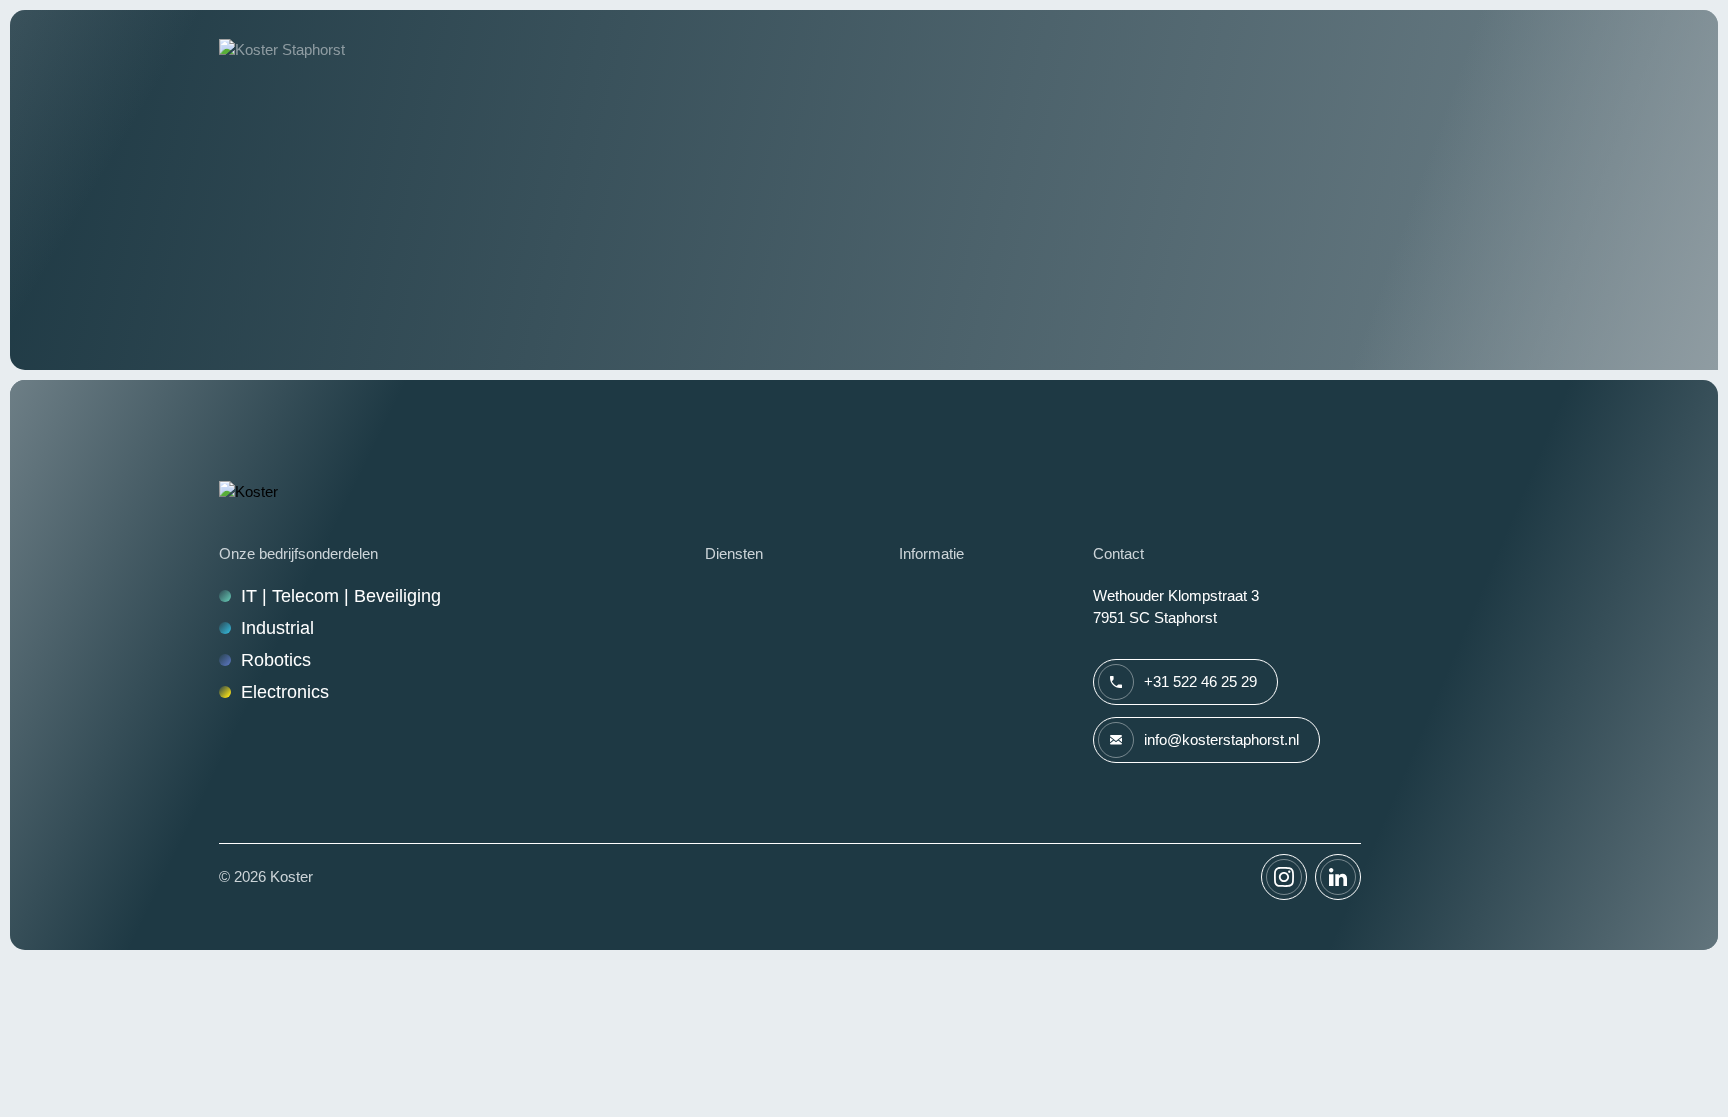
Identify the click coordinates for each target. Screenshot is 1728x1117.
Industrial (277, 628)
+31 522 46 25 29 (1200, 681)
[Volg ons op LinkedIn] (1338, 877)
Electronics (285, 692)
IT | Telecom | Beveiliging (341, 596)
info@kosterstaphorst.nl (1221, 739)
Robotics (276, 660)
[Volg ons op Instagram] (1284, 877)
